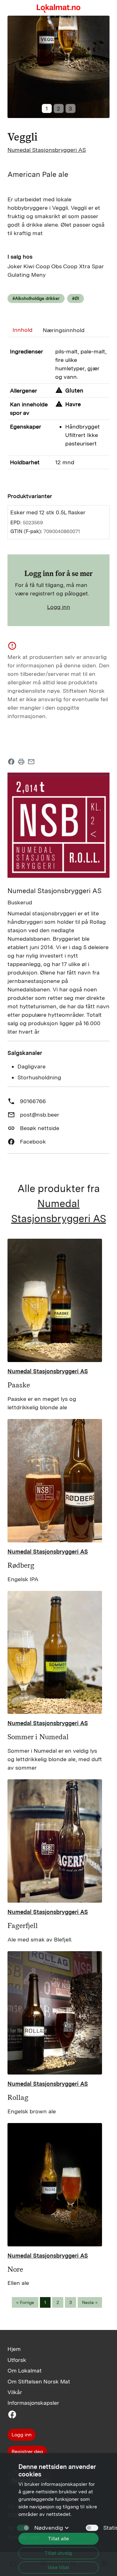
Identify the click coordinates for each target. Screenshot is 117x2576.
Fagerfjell (23, 1926)
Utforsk (17, 2360)
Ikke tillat (58, 2567)
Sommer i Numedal (38, 1737)
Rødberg (21, 1565)
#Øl (76, 298)
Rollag (18, 2097)
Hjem (14, 2349)
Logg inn (59, 607)
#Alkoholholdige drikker (36, 298)
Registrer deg (27, 2452)
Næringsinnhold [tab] (64, 330)
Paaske (19, 1385)
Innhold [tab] (22, 330)
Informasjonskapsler (33, 2403)
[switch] (92, 2528)
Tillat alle (58, 2539)
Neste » (90, 2302)
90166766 (33, 1101)
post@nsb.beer (40, 1115)
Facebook (33, 1141)
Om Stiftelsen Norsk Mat (39, 2381)
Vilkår (15, 2392)
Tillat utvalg (58, 2553)
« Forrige (25, 2302)
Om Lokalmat (24, 2370)
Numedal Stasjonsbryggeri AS (47, 150)
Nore (15, 2269)
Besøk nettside (40, 1128)
